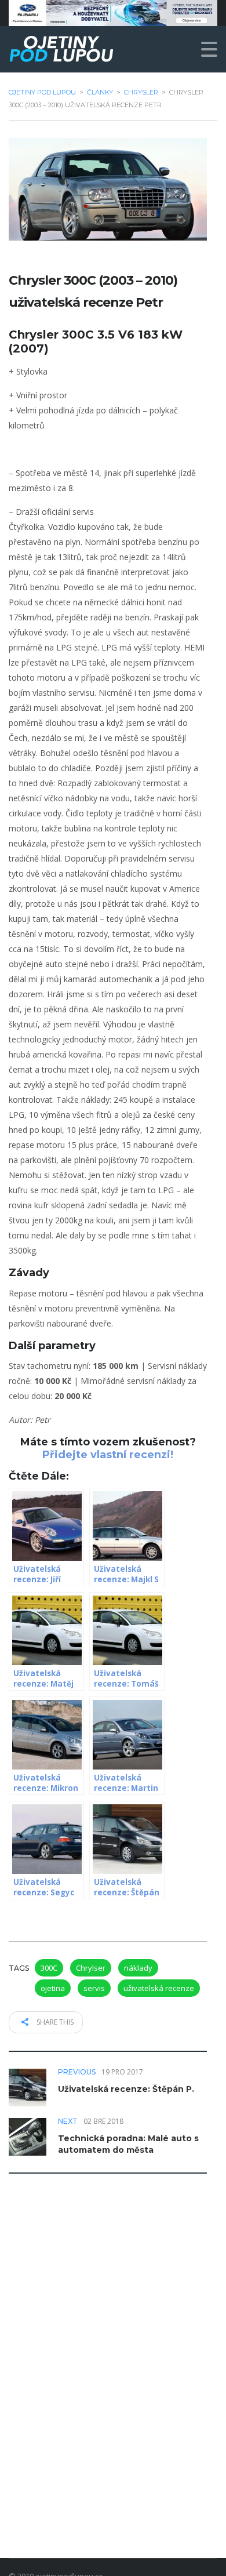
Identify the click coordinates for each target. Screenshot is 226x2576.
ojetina (53, 1988)
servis (94, 1988)
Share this (54, 2022)
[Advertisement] (113, 2332)
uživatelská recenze (159, 1988)
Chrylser (91, 1968)
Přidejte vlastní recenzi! (108, 1455)
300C (49, 1968)
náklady (138, 1968)
